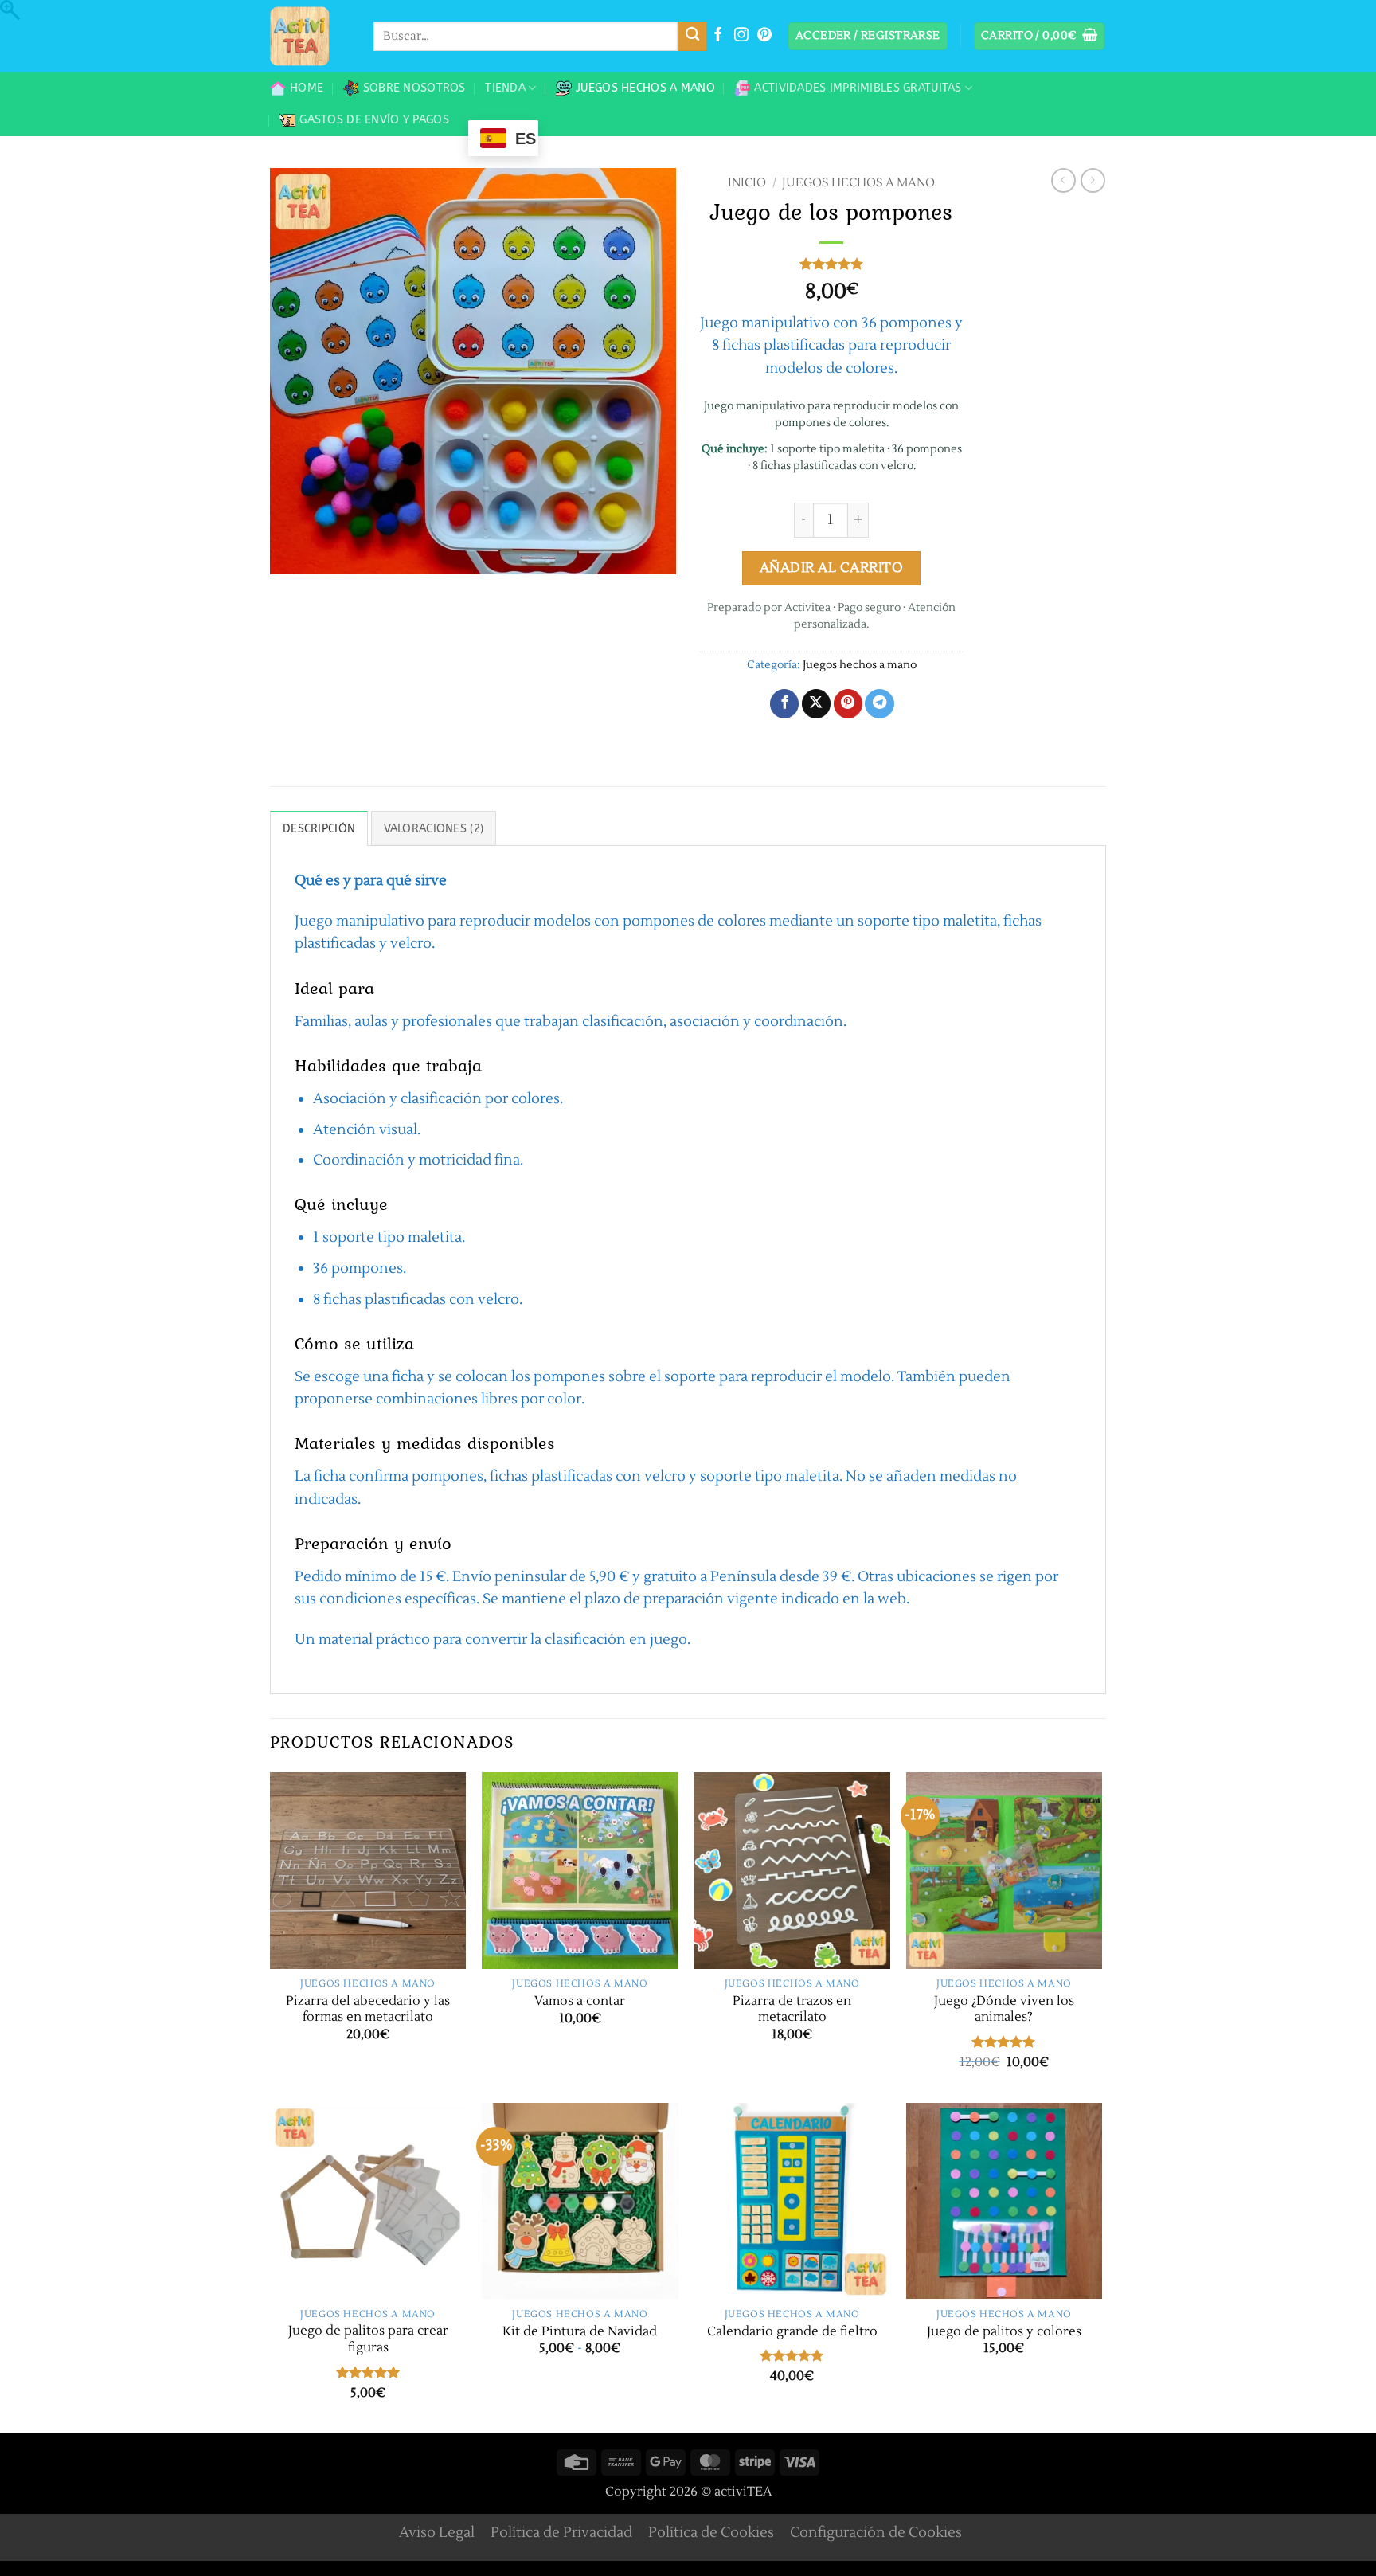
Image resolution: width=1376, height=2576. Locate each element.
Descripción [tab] (319, 829)
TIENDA (505, 88)
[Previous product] (1093, 180)
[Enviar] (692, 36)
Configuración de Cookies (876, 2533)
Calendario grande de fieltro (792, 2331)
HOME (307, 88)
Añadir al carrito (832, 568)
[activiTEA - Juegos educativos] (310, 36)
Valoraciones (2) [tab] (434, 829)
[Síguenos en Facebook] (718, 36)
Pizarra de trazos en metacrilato (792, 2009)
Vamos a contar (580, 2001)
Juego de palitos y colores (1004, 2331)
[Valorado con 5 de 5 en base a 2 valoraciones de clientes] (831, 264)
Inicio (747, 183)
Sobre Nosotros (414, 88)
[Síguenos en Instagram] (741, 36)
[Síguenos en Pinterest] (764, 36)
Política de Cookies (711, 2533)
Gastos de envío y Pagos (374, 120)
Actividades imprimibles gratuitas (858, 88)
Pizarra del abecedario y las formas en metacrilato (368, 2009)
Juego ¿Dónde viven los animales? (1004, 2009)
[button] (868, 37)
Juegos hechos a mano (645, 88)
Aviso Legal (437, 2533)
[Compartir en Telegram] (879, 704)
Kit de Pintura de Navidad (580, 2331)
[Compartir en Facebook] (784, 704)
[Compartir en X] (816, 704)
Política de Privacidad (561, 2533)
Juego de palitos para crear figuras (368, 2339)
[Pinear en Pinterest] (848, 704)
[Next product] (1063, 180)
